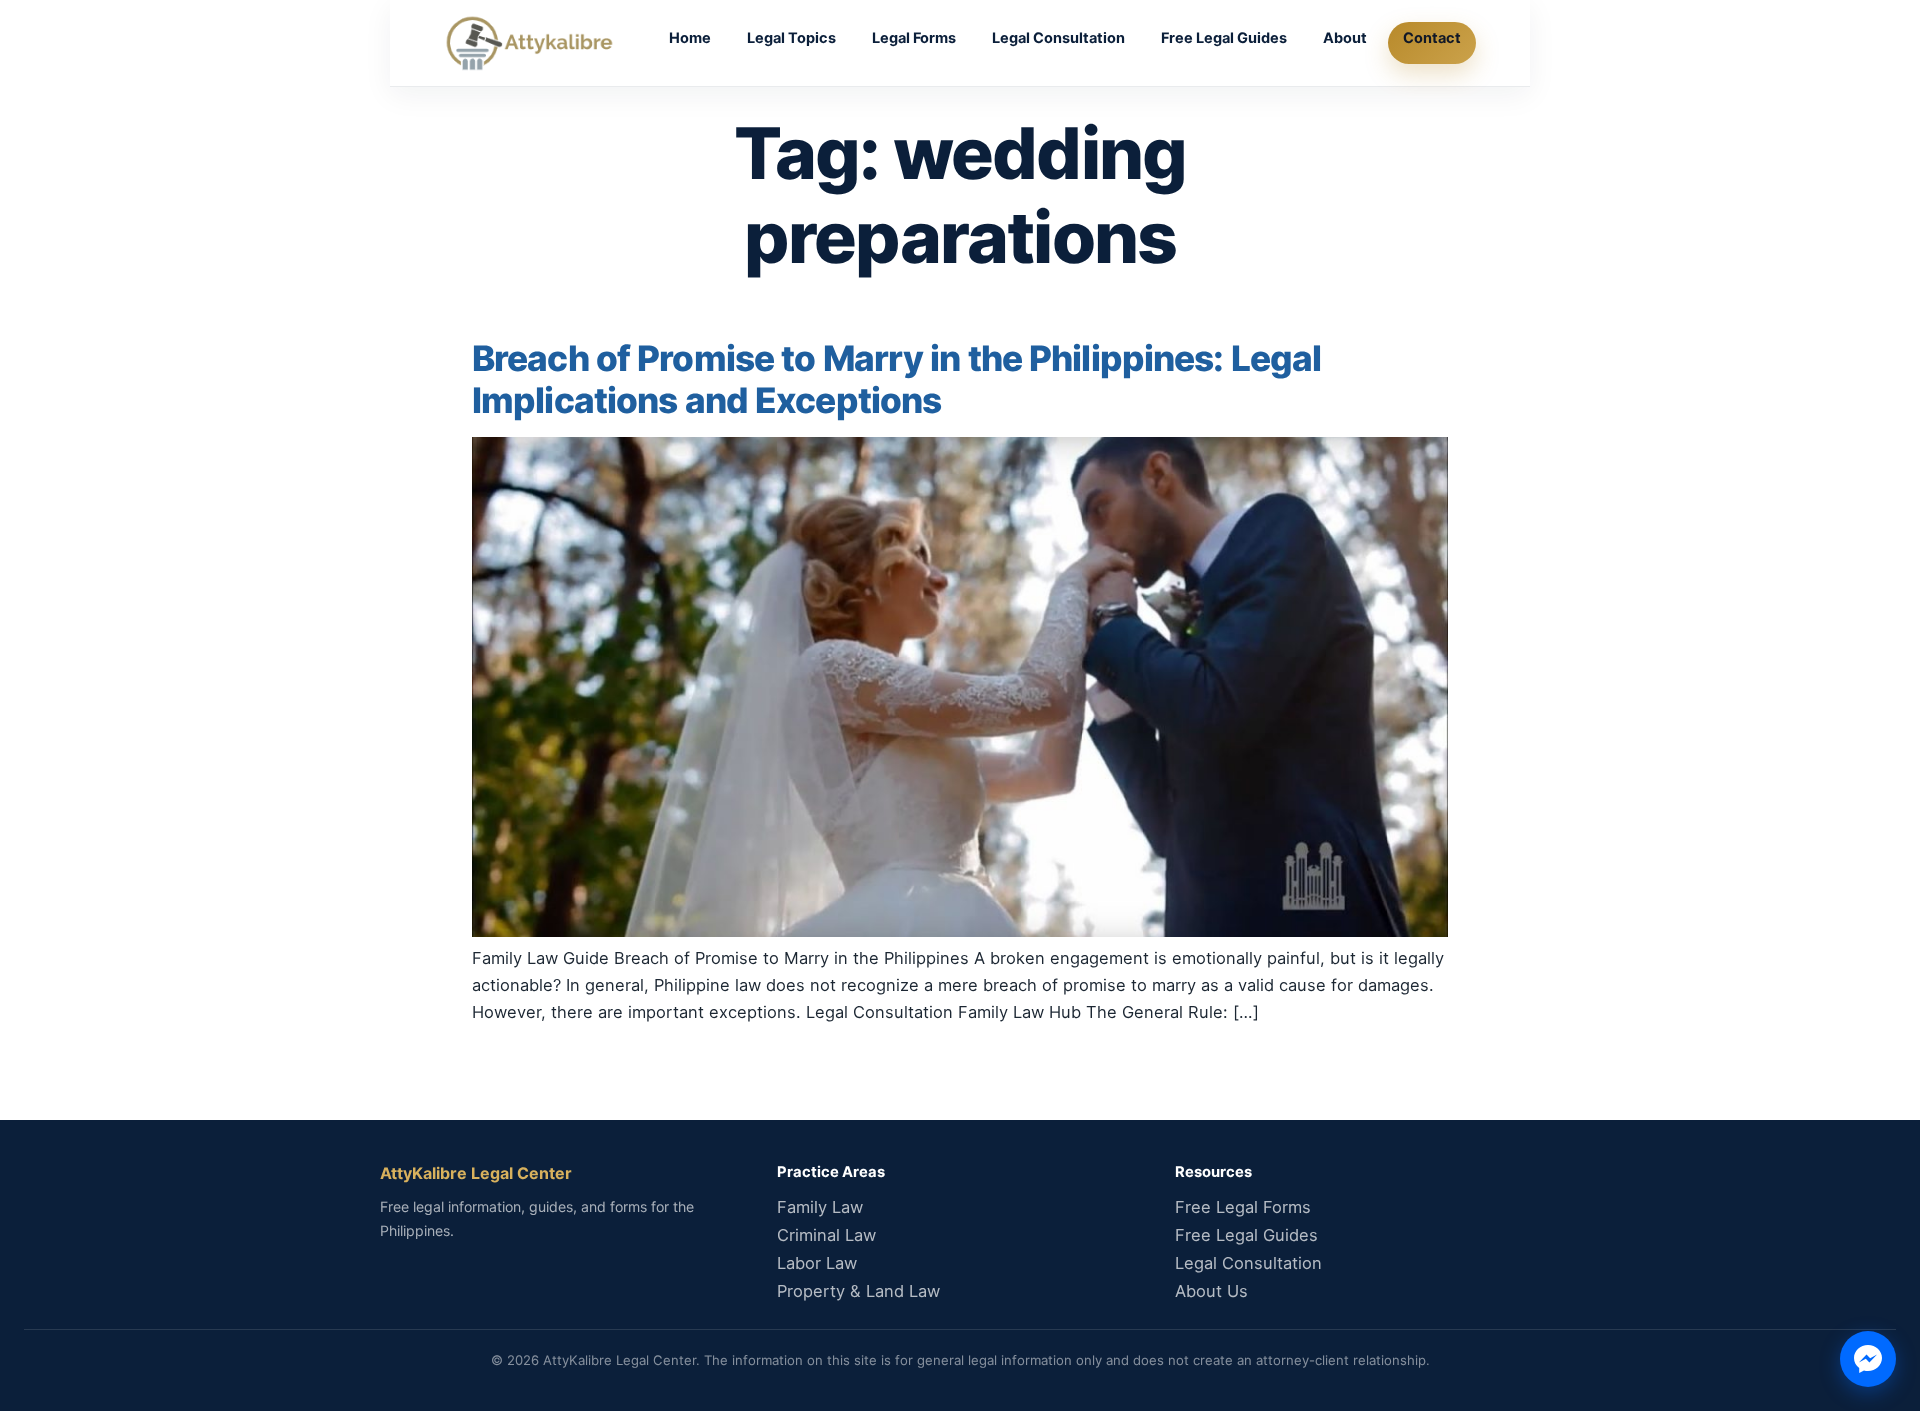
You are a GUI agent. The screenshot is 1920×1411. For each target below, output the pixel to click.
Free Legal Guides (1224, 38)
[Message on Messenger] (1868, 1359)
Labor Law (817, 1263)
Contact (1432, 38)
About (1345, 38)
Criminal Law (826, 1235)
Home (690, 38)
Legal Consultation (1058, 38)
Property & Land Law (858, 1291)
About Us (1211, 1291)
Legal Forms (914, 38)
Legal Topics (791, 38)
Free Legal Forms (1243, 1207)
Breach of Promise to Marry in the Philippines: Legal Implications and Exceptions (896, 379)
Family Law (820, 1207)
